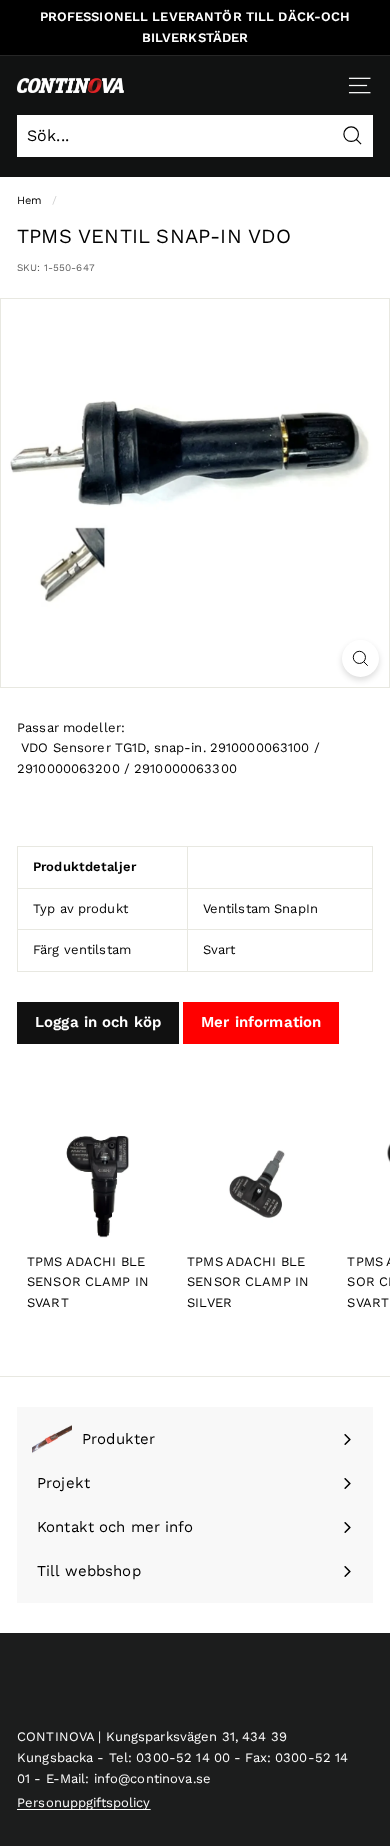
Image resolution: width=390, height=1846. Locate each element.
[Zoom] (360, 658)
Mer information (261, 1022)
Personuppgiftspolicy (84, 1802)
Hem (29, 200)
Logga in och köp (98, 1022)
